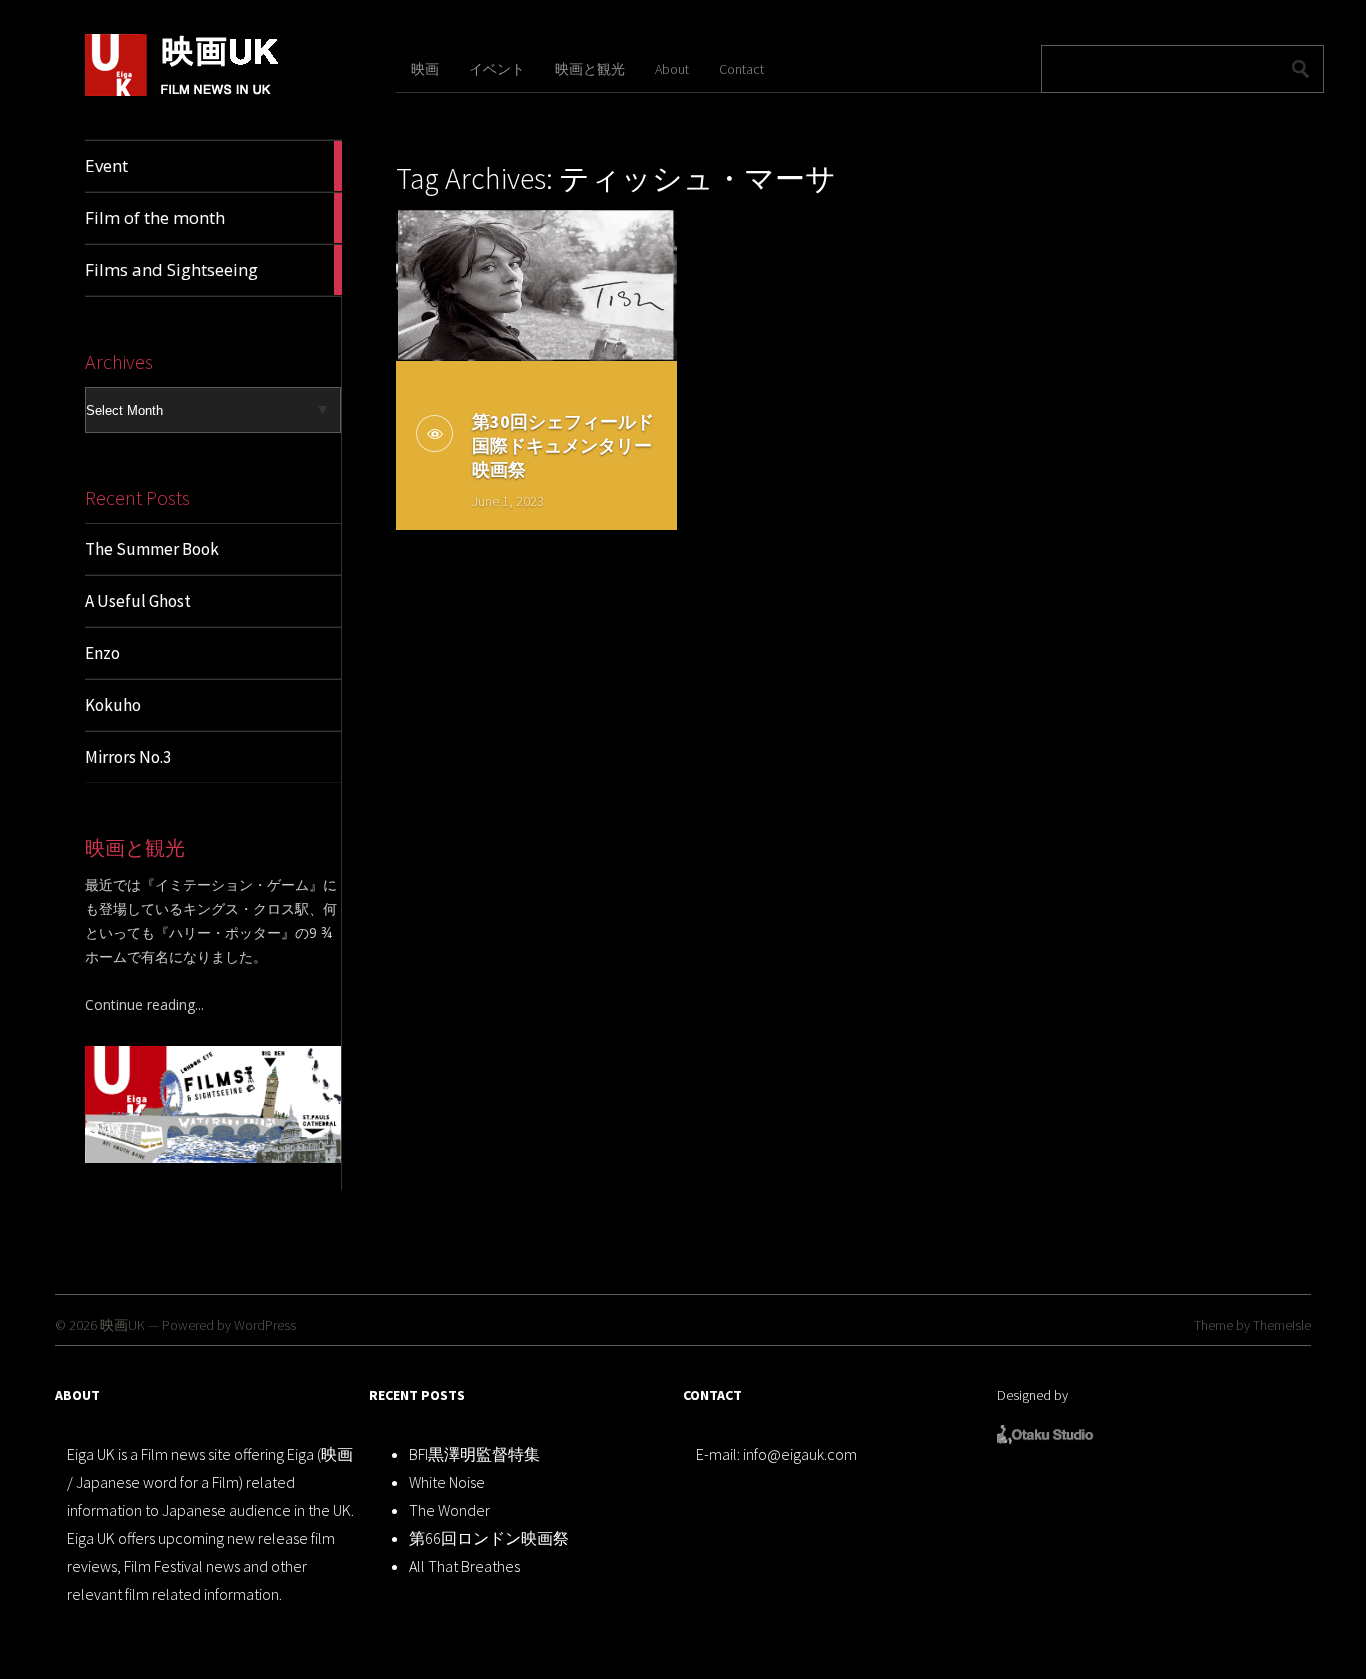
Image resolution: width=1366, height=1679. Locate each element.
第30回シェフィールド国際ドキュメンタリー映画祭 (563, 445)
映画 (425, 69)
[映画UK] (182, 92)
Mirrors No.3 (128, 757)
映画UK (122, 1325)
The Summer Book (152, 549)
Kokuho (113, 705)
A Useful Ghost (138, 601)
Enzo (102, 653)
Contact (741, 69)
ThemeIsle (1282, 1325)
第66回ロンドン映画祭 (489, 1538)
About (672, 69)
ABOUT (77, 1395)
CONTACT (712, 1395)
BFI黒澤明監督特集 (474, 1454)
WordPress (265, 1325)
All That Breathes (464, 1566)
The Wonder (449, 1510)
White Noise (447, 1482)
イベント (497, 69)
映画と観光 (590, 69)
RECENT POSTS (417, 1395)
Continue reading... (144, 1004)
